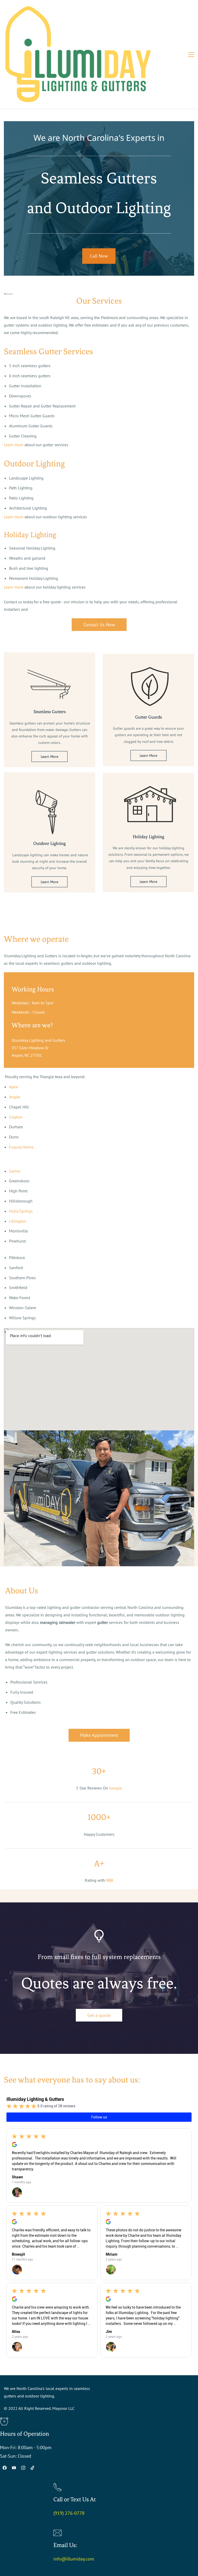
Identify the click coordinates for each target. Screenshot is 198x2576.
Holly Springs (21, 1211)
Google (115, 1788)
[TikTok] (32, 2468)
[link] (49, 671)
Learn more (14, 445)
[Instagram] (23, 2468)
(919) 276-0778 (69, 2513)
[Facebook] (5, 2468)
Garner (15, 1171)
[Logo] (78, 54)
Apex (13, 1087)
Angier (15, 1097)
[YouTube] (14, 2468)
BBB (110, 1880)
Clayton (16, 1117)
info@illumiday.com (74, 2559)
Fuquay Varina (21, 1147)
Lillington (18, 1221)
